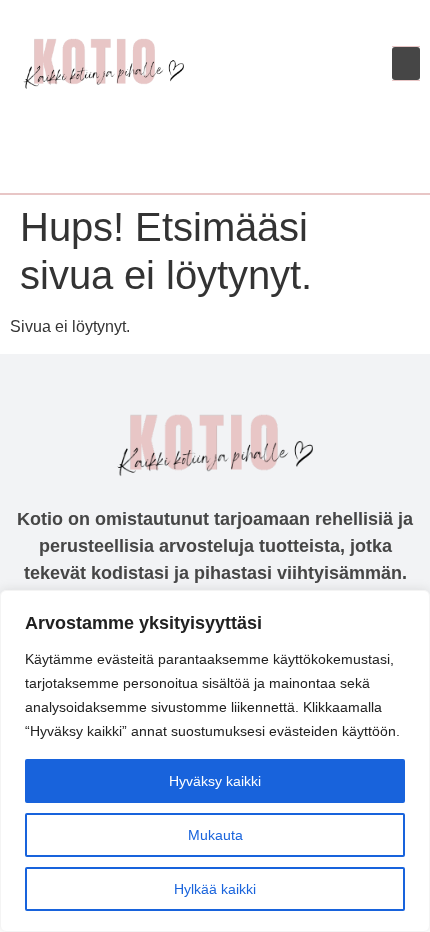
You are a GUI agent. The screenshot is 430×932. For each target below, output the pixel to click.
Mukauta (215, 835)
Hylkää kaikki (215, 889)
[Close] (409, 607)
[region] (215, 761)
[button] (406, 63)
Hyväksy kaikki (215, 781)
